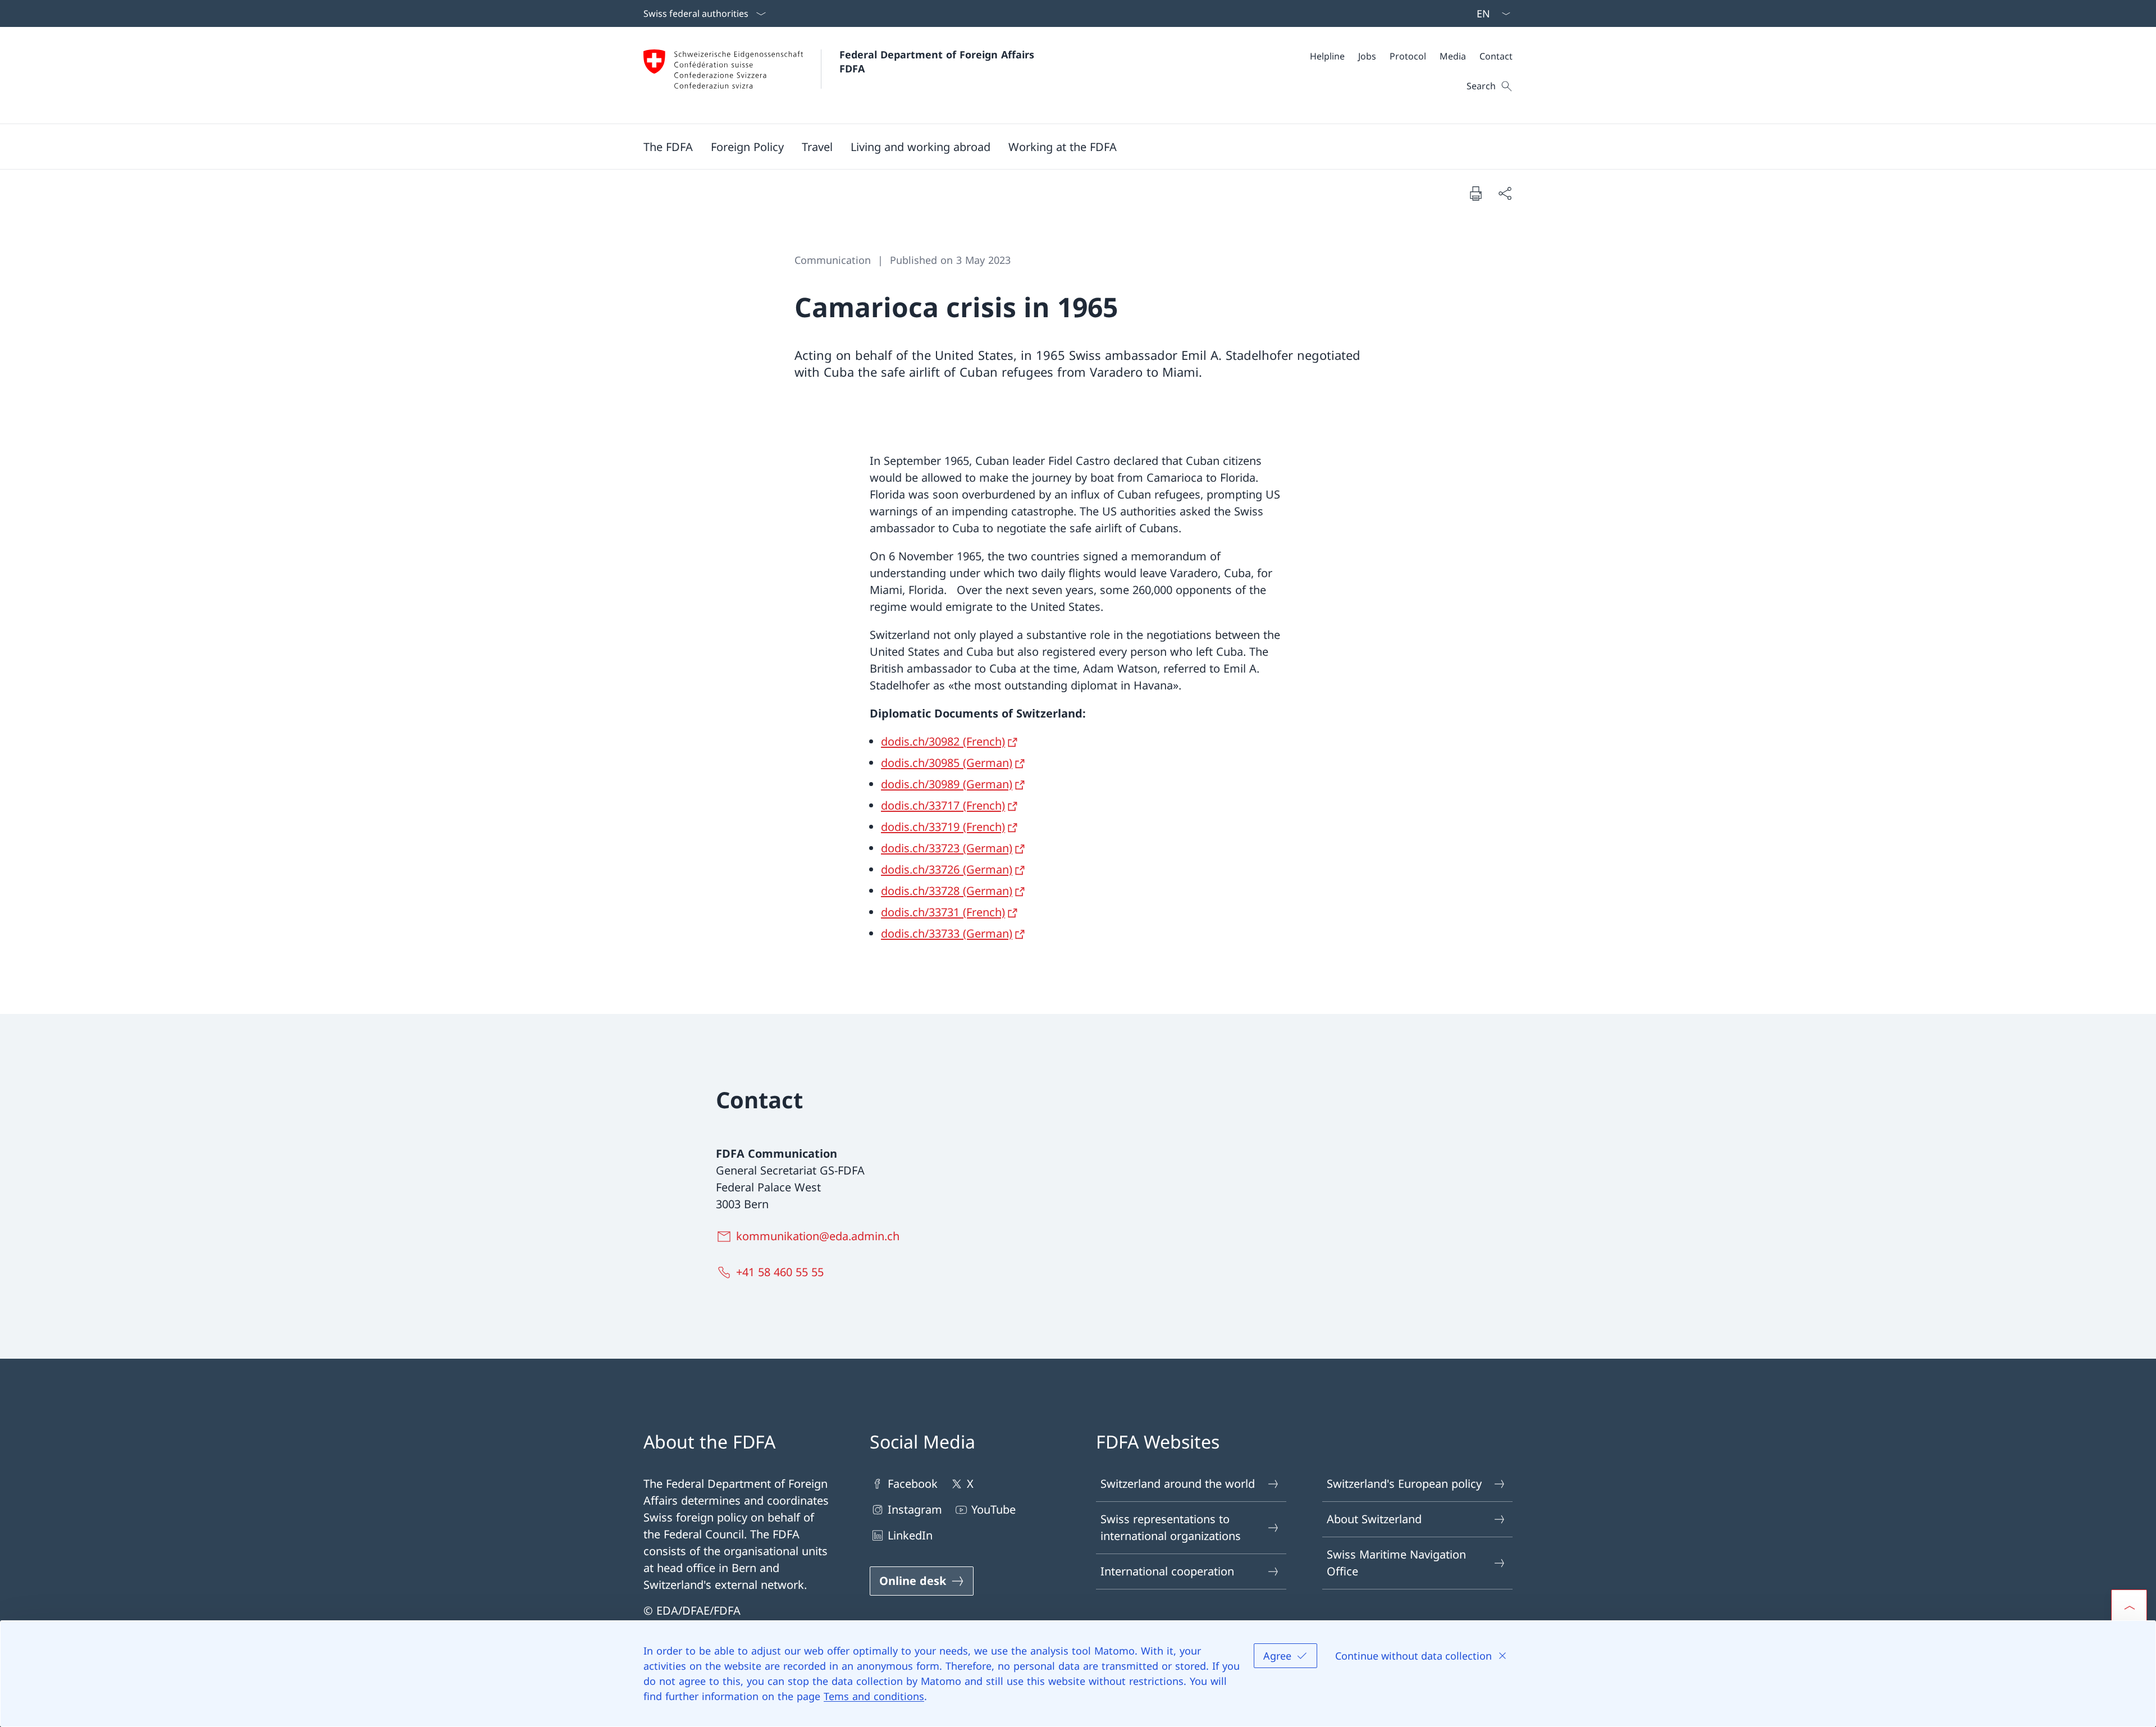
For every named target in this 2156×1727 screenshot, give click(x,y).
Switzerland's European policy (1404, 1484)
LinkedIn (910, 1535)
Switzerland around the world (1178, 1484)
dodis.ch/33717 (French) (943, 805)
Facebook (913, 1484)
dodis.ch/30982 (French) (943, 741)
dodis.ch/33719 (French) (943, 827)
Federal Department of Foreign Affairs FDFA (938, 61)
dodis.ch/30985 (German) (947, 763)
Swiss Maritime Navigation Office (1396, 1563)
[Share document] (1505, 193)
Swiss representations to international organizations (1171, 1527)
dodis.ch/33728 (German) (947, 891)
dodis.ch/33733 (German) (947, 933)
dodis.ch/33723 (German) (947, 848)
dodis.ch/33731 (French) (943, 912)
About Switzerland (1374, 1519)
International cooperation (1167, 1571)
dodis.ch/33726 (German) (947, 869)
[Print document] (1476, 193)
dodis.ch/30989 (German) (947, 784)
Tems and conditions (874, 1696)
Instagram (915, 1509)
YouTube (994, 1509)
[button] (668, 147)
